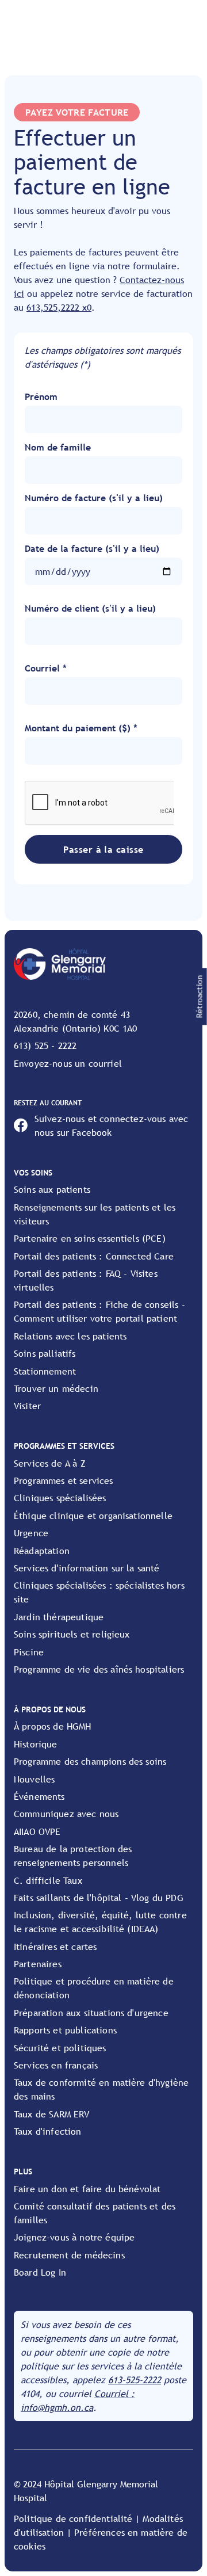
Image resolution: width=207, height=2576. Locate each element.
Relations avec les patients (70, 1336)
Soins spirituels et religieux (72, 1634)
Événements (39, 1796)
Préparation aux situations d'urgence (91, 2013)
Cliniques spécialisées (60, 1498)
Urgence (31, 1533)
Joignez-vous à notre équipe (74, 2237)
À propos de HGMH (53, 1726)
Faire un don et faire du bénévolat (87, 2189)
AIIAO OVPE (37, 1831)
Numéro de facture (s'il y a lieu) (94, 498)
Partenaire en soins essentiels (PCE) (90, 1238)
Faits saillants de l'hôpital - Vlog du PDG (99, 1898)
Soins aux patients (52, 1189)
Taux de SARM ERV (52, 2114)
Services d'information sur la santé (87, 1568)
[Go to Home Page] (60, 964)
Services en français (56, 2065)
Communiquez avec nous (66, 1814)
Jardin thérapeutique (59, 1617)
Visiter (27, 1406)
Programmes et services (64, 1480)
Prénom (41, 396)
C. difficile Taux (48, 1880)
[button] (200, 997)
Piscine (29, 1652)
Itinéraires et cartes (55, 1947)
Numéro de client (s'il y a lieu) (90, 608)
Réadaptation (42, 1551)
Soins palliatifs (45, 1353)
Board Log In (40, 2272)
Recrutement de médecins (69, 2255)
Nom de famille (58, 447)
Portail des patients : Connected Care (94, 1256)
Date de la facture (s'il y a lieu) (92, 548)
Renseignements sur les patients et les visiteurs (95, 1214)
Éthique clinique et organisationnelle (93, 1516)
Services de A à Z (50, 1463)
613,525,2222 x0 (59, 307)
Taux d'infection (48, 2131)
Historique (36, 1744)
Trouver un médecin (56, 1388)
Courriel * (46, 668)
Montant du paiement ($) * (81, 728)
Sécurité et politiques (60, 2048)
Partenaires (38, 1964)
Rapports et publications (65, 2030)
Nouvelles (34, 1779)
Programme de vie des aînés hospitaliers (99, 1669)
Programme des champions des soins (90, 1761)
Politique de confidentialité (73, 2518)
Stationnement (45, 1371)
